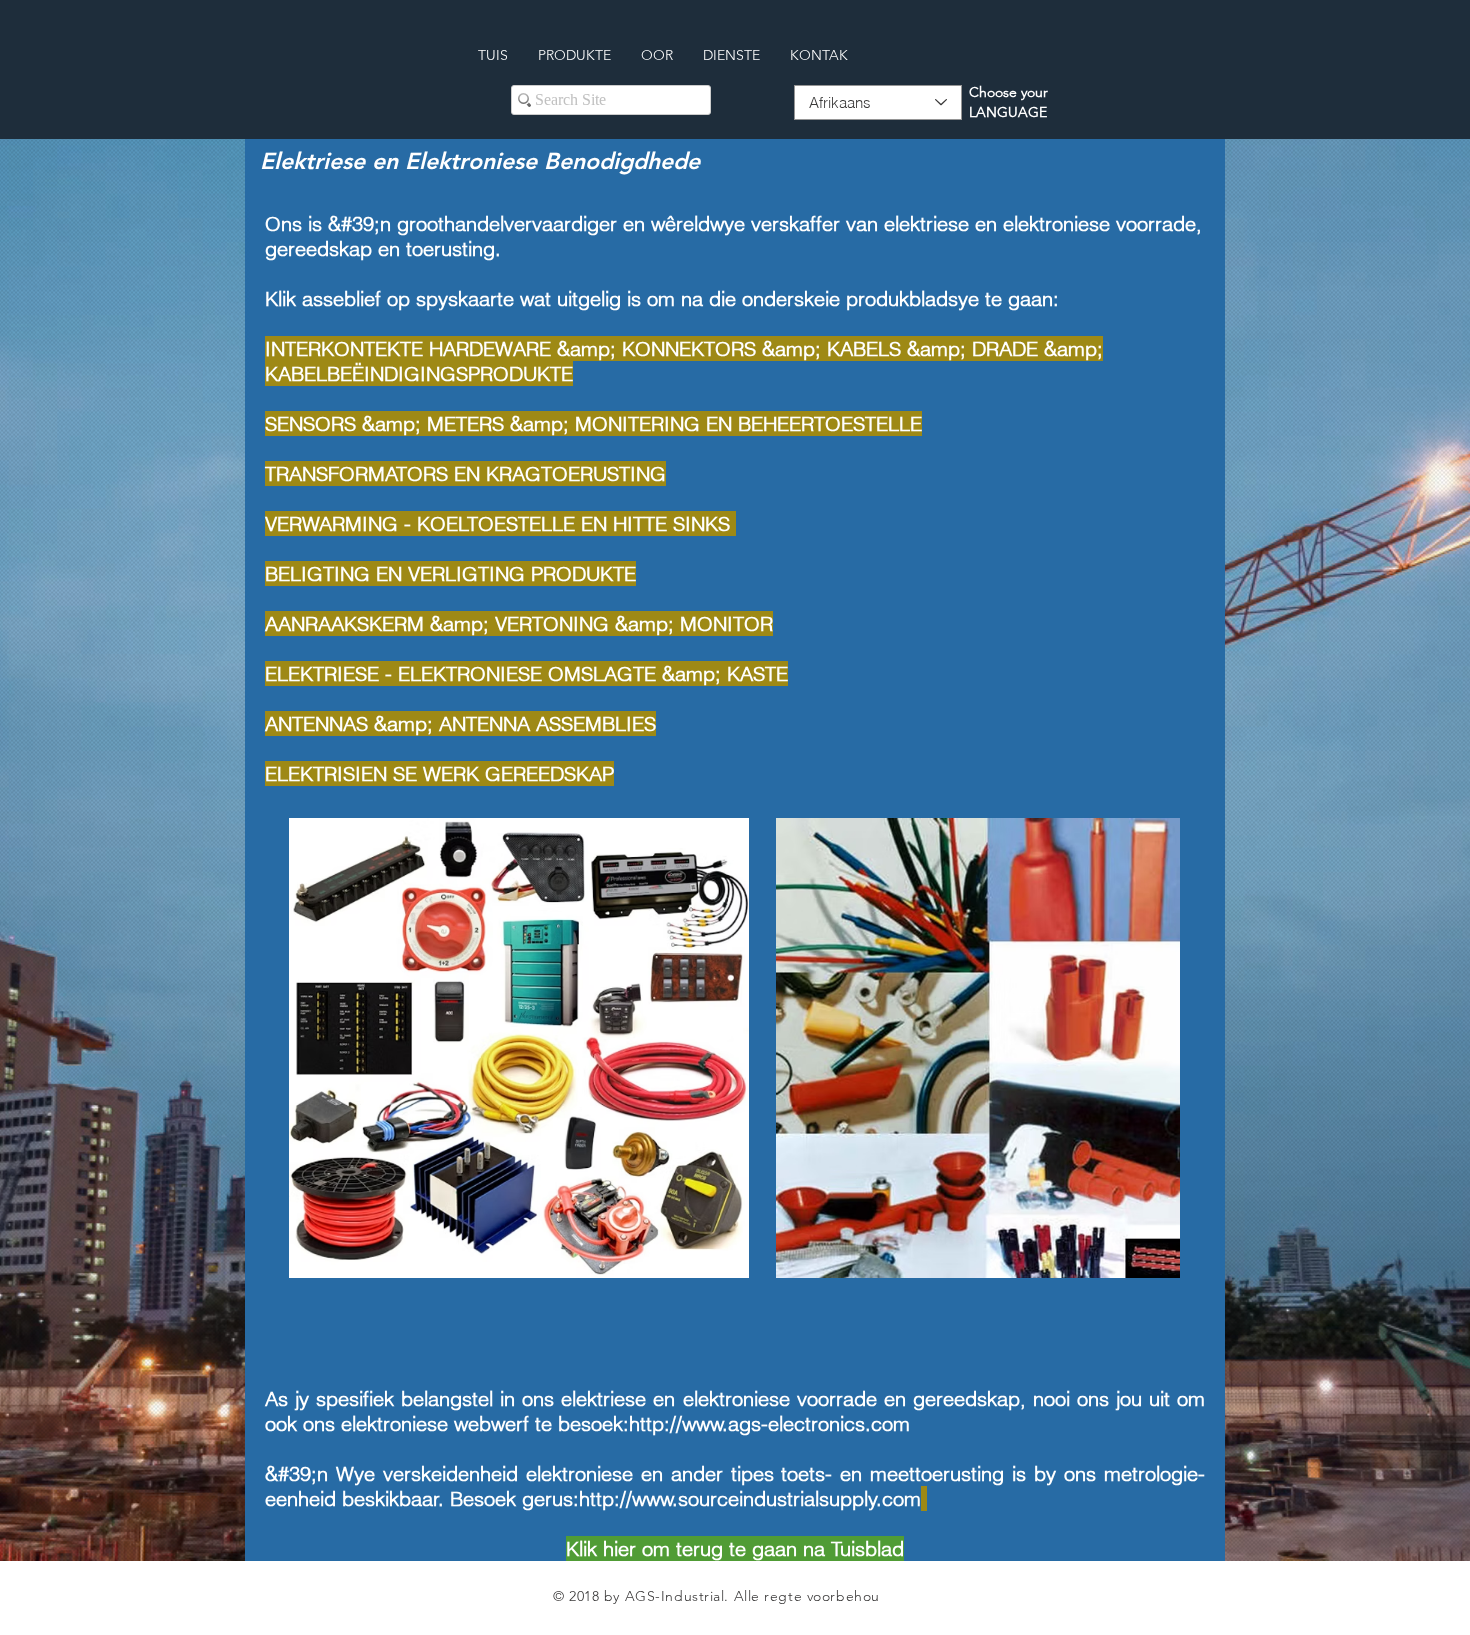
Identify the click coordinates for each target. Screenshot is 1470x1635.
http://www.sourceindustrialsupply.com (750, 1498)
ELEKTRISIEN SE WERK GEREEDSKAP (439, 773)
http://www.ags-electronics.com (769, 1423)
